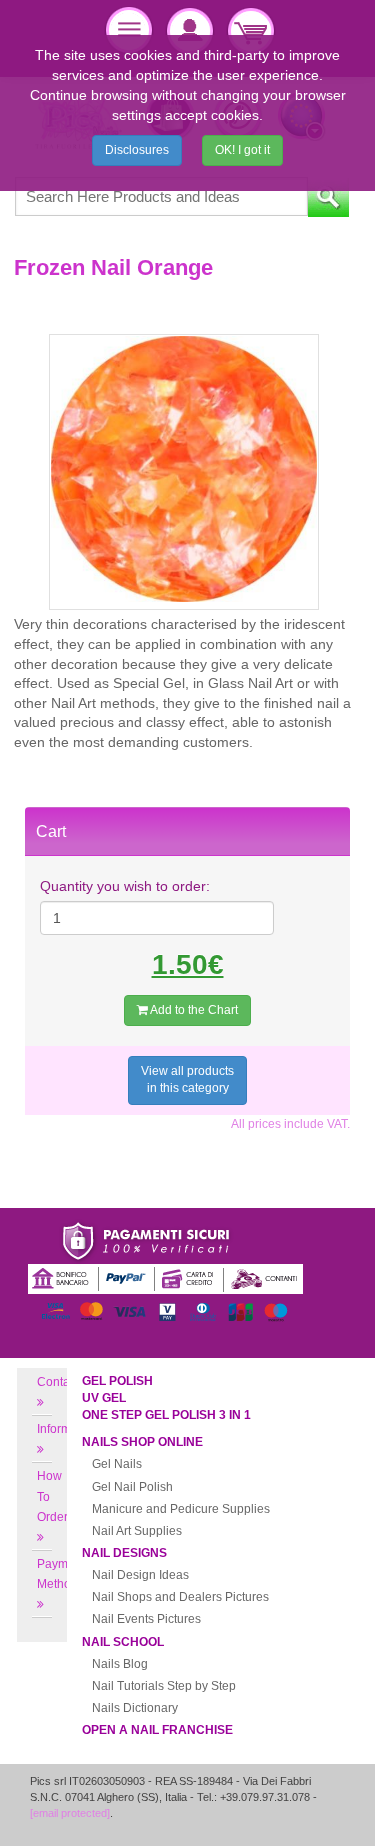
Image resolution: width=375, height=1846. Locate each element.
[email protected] (70, 1813)
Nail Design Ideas (140, 1575)
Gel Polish (117, 1381)
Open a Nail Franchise (157, 1730)
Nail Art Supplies (137, 1531)
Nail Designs (124, 1553)
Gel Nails (117, 1464)
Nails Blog (120, 1664)
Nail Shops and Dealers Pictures (180, 1597)
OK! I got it (242, 150)
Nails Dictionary (135, 1708)
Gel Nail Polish (132, 1487)
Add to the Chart (193, 1010)
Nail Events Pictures (146, 1619)
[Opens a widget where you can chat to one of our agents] (300, 1811)
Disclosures (137, 150)
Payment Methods (61, 1574)
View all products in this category (187, 1079)
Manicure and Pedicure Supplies (181, 1509)
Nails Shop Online (142, 1442)
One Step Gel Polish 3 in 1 (166, 1415)
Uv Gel (104, 1398)
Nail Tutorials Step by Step (164, 1686)
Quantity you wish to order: (125, 886)
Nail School (123, 1642)
